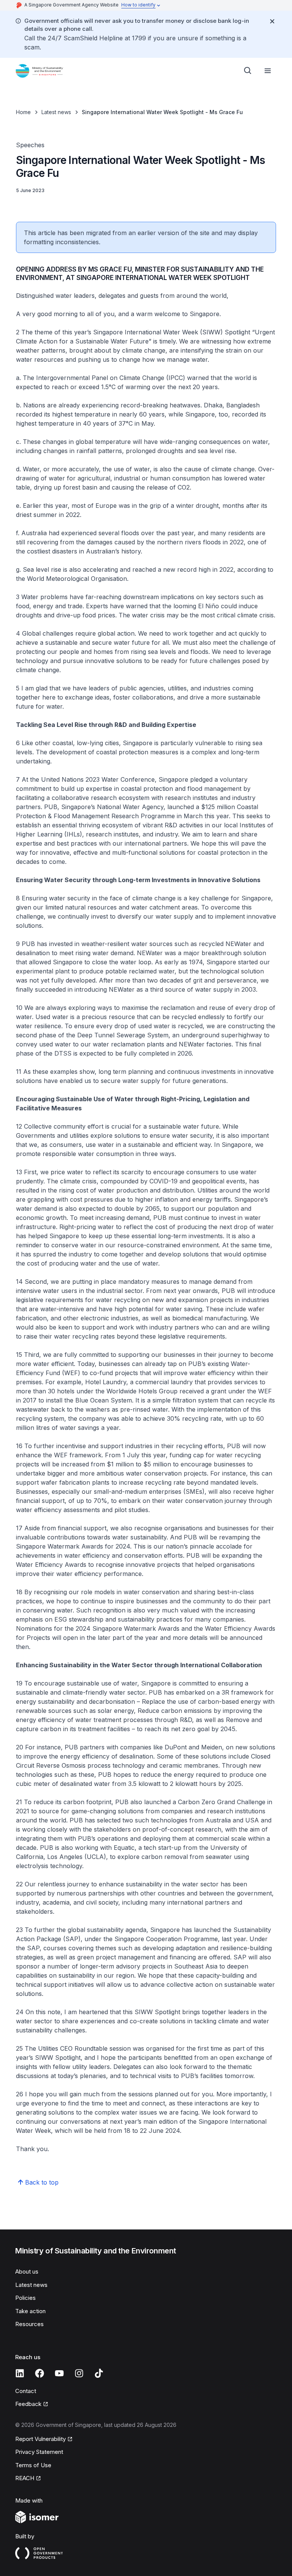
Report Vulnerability (40, 2439)
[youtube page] (59, 2373)
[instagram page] (79, 2373)
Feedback (28, 2404)
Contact (26, 2391)
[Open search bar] (248, 71)
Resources (29, 2324)
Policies (25, 2298)
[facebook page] (40, 2373)
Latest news (56, 112)
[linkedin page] (20, 2373)
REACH (25, 2478)
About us (27, 2271)
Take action (30, 2311)
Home (23, 112)
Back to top (42, 2182)
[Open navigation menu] (268, 71)
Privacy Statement (39, 2452)
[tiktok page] (99, 2373)
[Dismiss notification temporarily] (272, 21)
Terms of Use (33, 2465)
